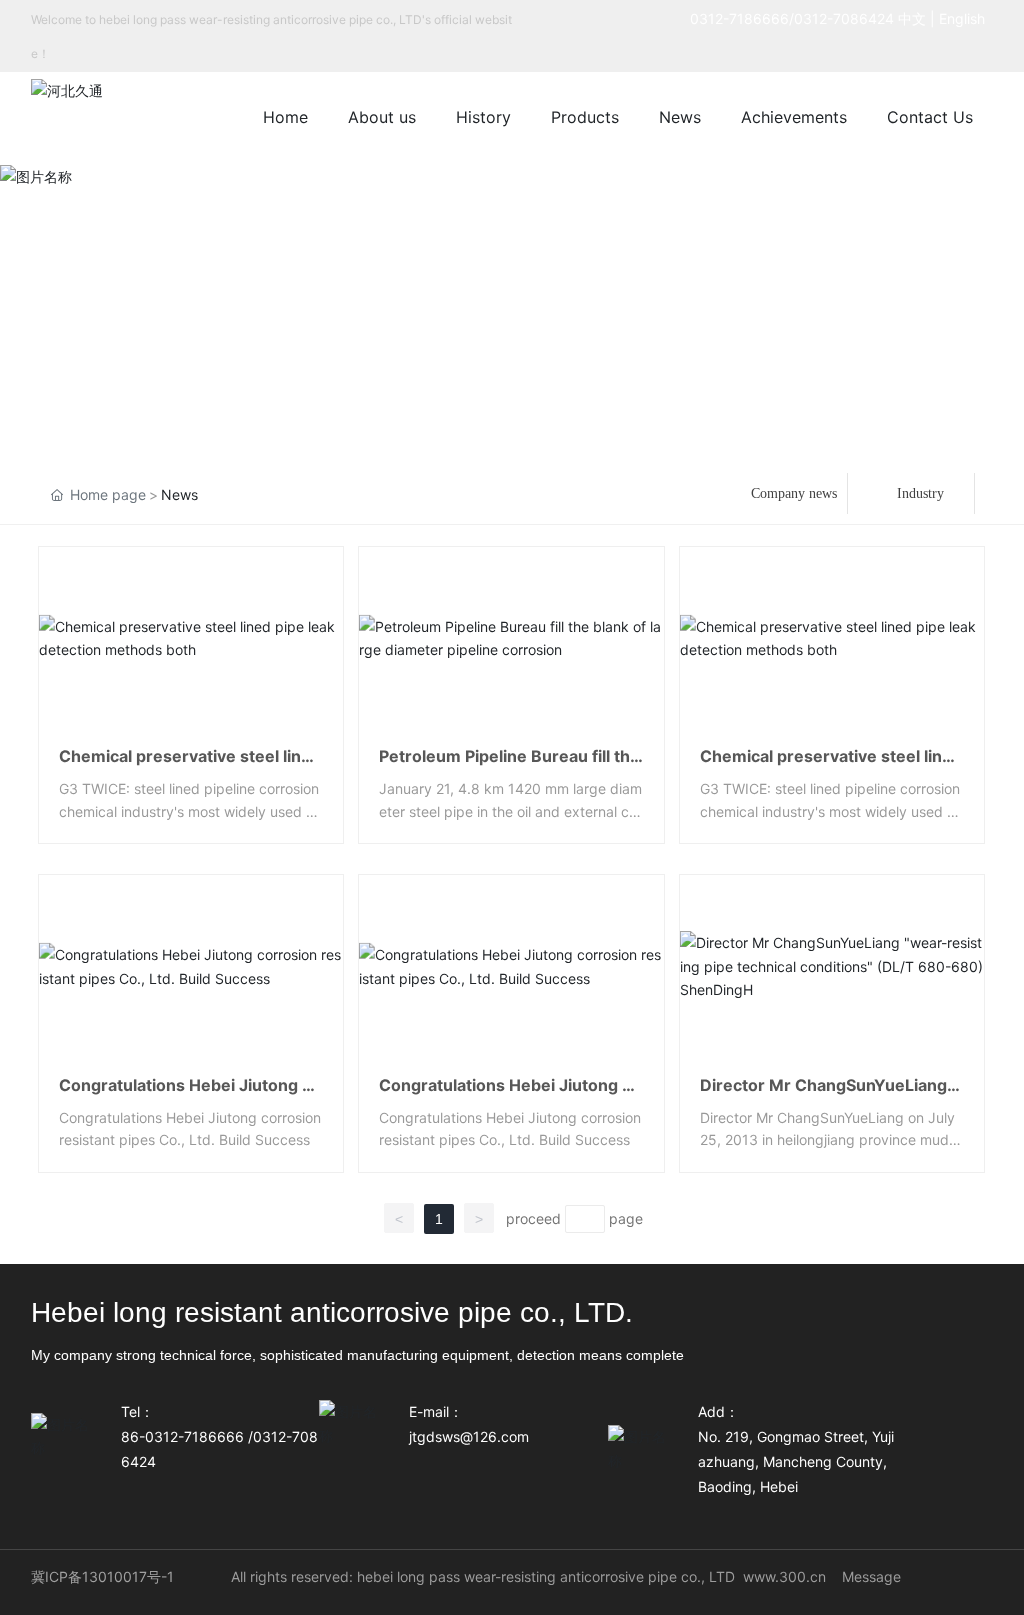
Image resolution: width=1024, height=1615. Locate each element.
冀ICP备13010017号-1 (102, 1576)
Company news (794, 493)
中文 (912, 18)
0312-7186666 (739, 18)
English (966, 18)
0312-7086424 (844, 18)
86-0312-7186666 (182, 1436)
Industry (920, 493)
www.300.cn (784, 1576)
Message (871, 1576)
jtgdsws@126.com (469, 1436)
